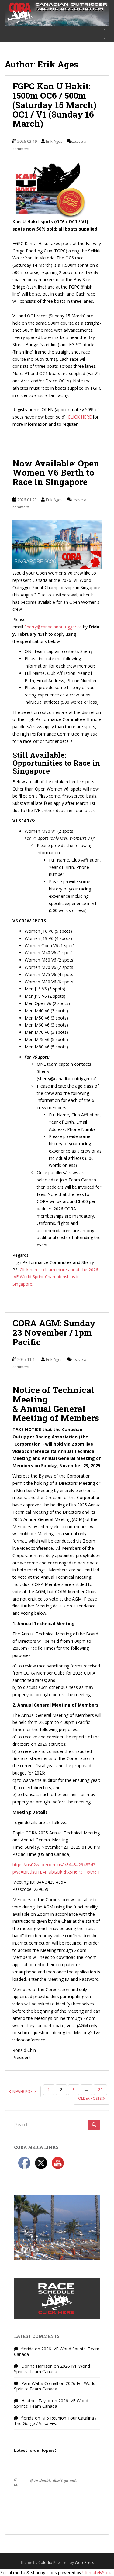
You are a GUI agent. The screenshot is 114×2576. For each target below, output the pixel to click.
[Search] (94, 2125)
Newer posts (24, 2091)
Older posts (90, 2098)
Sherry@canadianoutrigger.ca (53, 627)
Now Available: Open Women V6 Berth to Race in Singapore (56, 473)
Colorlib (45, 2562)
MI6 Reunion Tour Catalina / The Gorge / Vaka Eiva (55, 2421)
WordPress (84, 2562)
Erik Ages (54, 141)
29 (100, 2090)
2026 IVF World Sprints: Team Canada (57, 2351)
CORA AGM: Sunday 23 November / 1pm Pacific (54, 1332)
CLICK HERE (80, 417)
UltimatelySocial (98, 2573)
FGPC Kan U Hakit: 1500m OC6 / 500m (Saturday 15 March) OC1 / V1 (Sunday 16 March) (54, 105)
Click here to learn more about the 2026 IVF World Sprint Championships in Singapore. (55, 1277)
